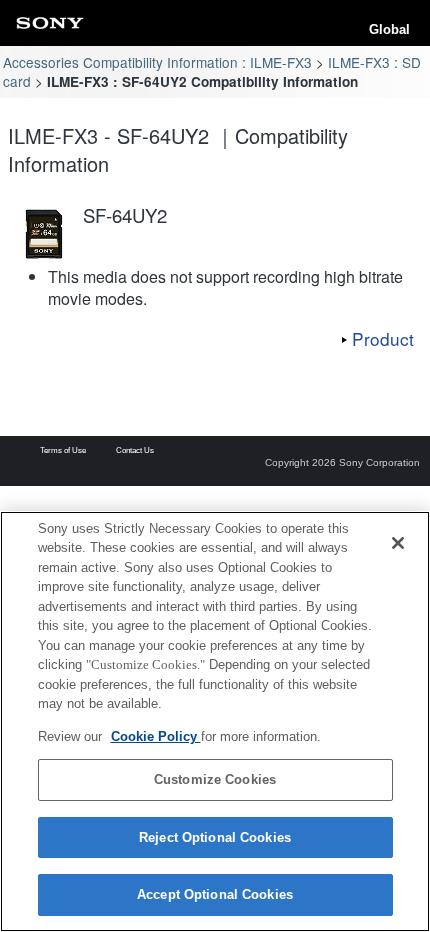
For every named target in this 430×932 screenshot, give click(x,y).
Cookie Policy (156, 736)
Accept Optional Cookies (215, 894)
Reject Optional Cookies (215, 837)
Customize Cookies (215, 779)
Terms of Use (63, 451)
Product (383, 338)
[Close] (398, 543)
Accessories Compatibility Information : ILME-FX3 (157, 62)
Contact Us (135, 451)
